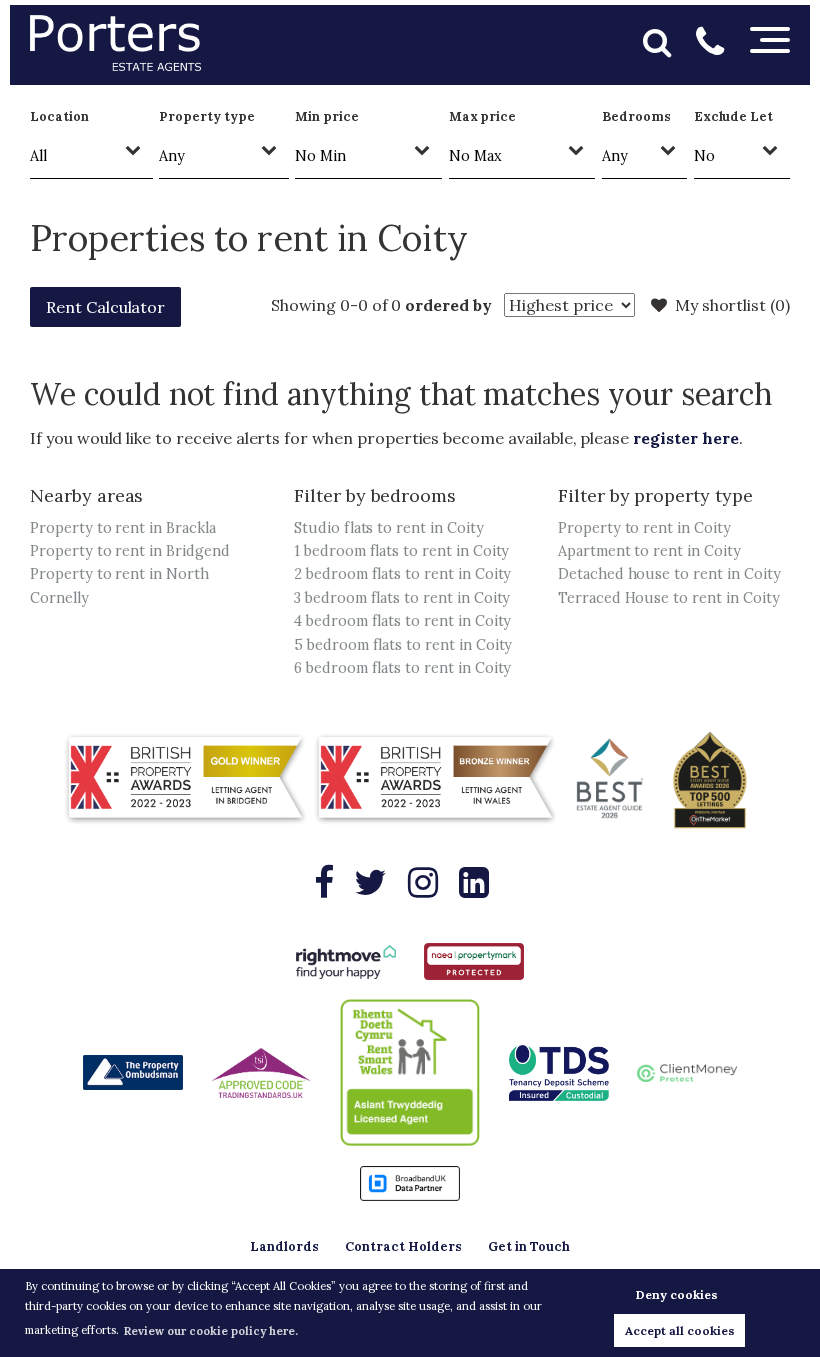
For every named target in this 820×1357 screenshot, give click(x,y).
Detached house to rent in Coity (669, 574)
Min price (327, 116)
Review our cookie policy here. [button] (211, 1331)
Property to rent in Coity (644, 528)
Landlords (284, 1246)
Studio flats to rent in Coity (389, 528)
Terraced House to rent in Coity (669, 598)
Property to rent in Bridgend (130, 551)
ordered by (448, 305)
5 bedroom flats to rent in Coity (403, 645)
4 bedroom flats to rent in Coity (402, 621)
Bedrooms (636, 116)
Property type (206, 116)
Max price (483, 116)
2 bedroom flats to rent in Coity (402, 574)
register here (685, 438)
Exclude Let (733, 116)
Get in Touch (529, 1246)
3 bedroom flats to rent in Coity (402, 598)
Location (59, 116)
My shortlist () (732, 305)
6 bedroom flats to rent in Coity (402, 668)
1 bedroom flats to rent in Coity (401, 551)
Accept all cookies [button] (680, 1330)
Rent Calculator (105, 307)
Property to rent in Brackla (123, 528)
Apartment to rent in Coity (649, 551)
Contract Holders (403, 1246)
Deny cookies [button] (677, 1294)
